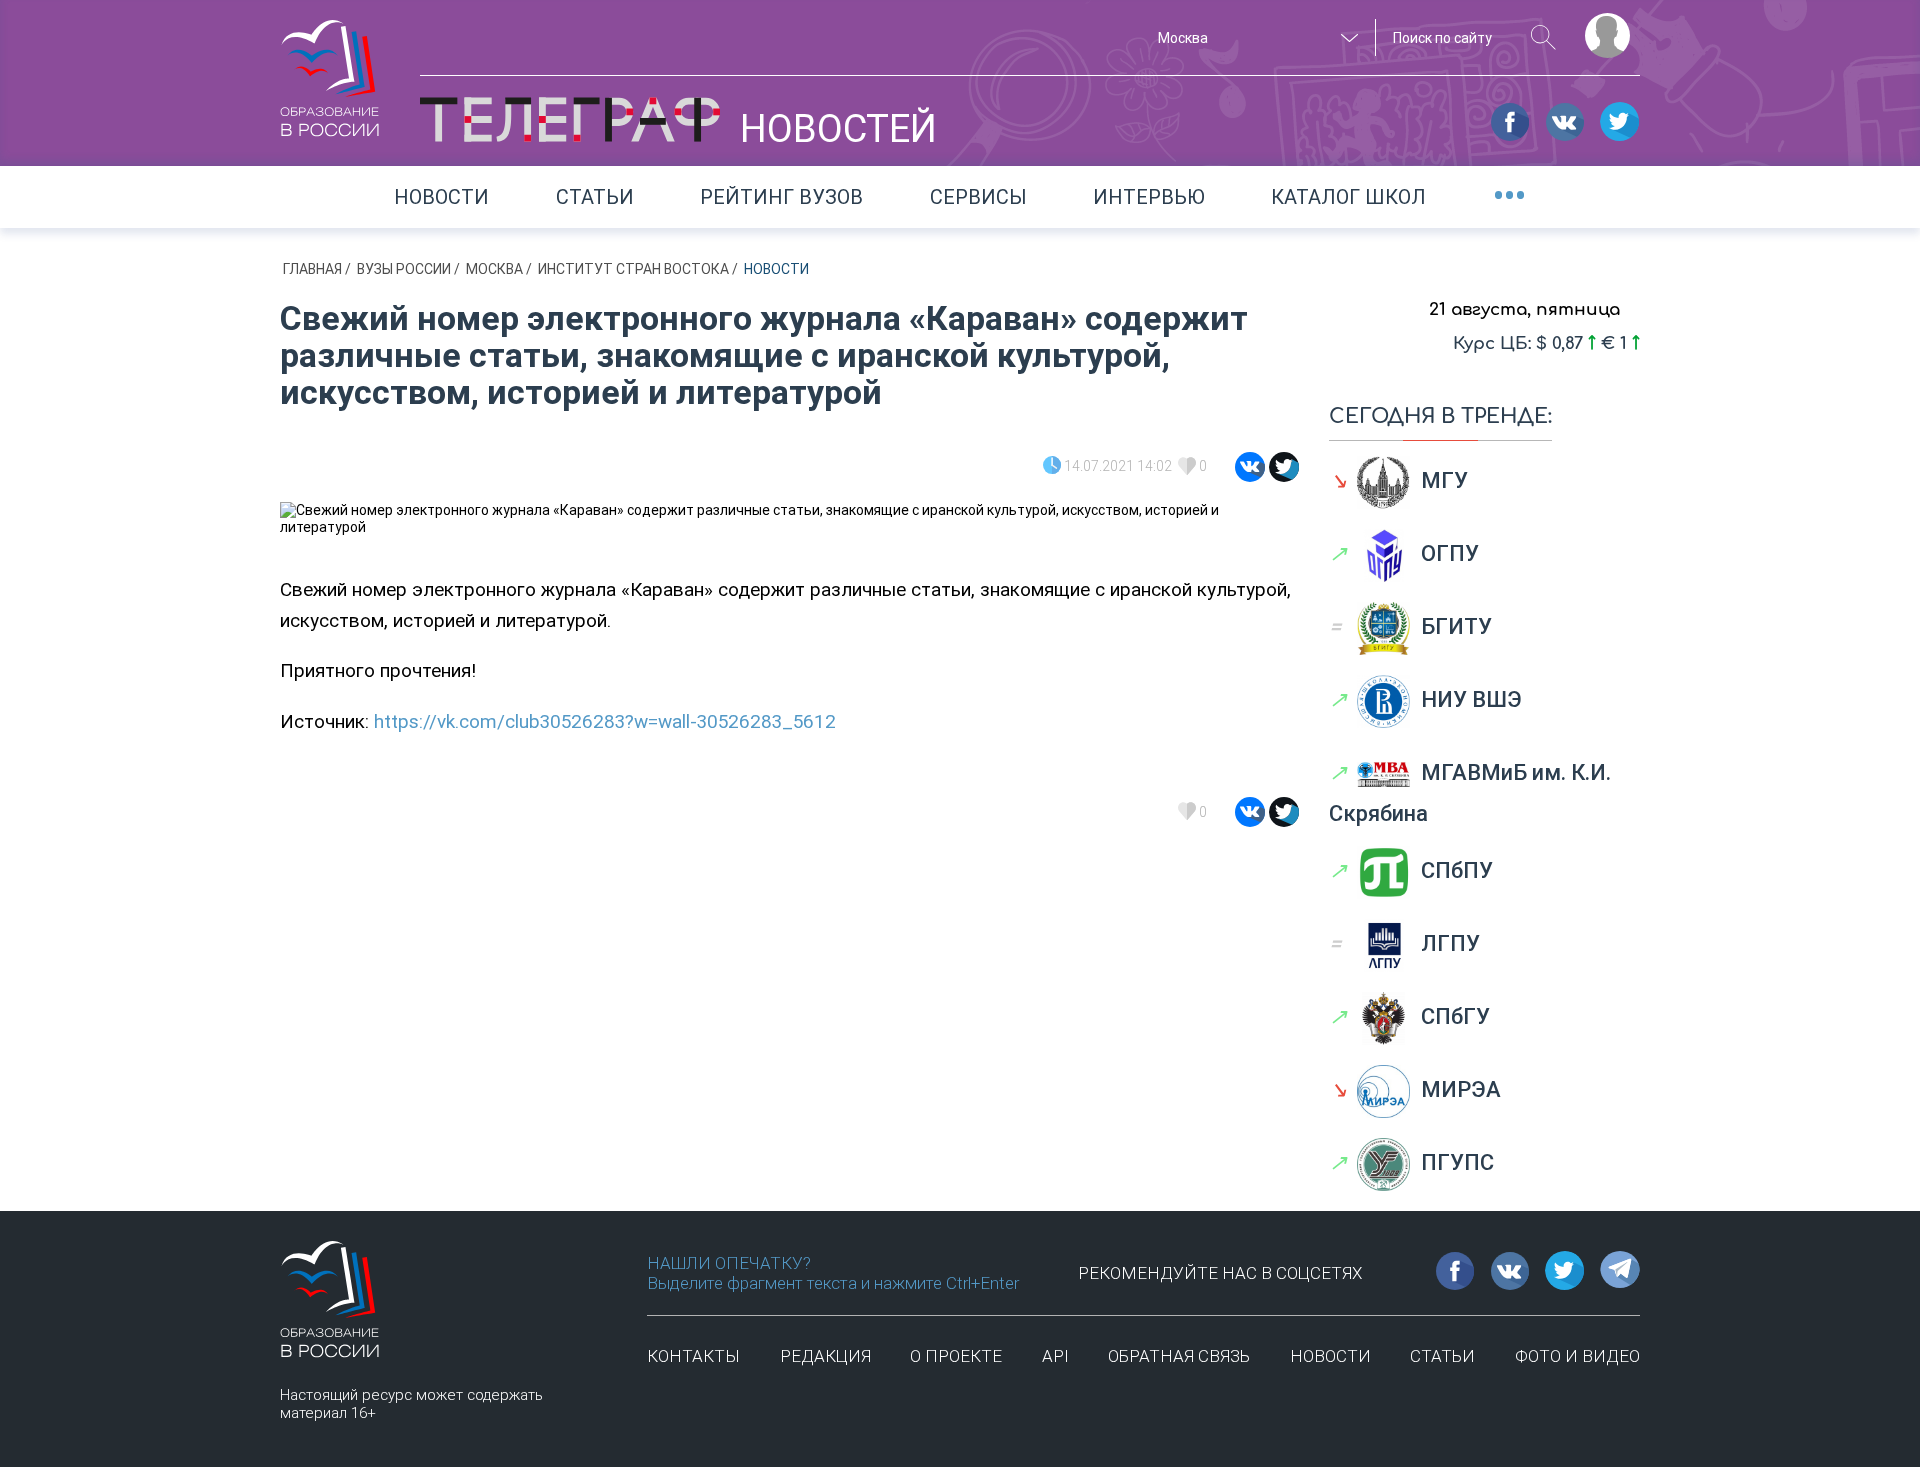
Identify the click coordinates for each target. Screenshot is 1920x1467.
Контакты (693, 1356)
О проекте (956, 1356)
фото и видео (1577, 1356)
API (1055, 1356)
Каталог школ (1348, 197)
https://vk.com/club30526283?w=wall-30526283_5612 (605, 721)
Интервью (1149, 197)
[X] (1284, 467)
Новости (441, 197)
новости (1330, 1356)
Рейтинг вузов (781, 197)
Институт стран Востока (635, 269)
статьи (1442, 1356)
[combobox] (1255, 38)
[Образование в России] (330, 69)
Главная (314, 269)
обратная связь (1179, 1356)
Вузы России (405, 269)
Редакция (825, 1356)
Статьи (595, 197)
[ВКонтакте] (1250, 467)
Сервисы (978, 197)
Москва (496, 269)
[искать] (1543, 37)
